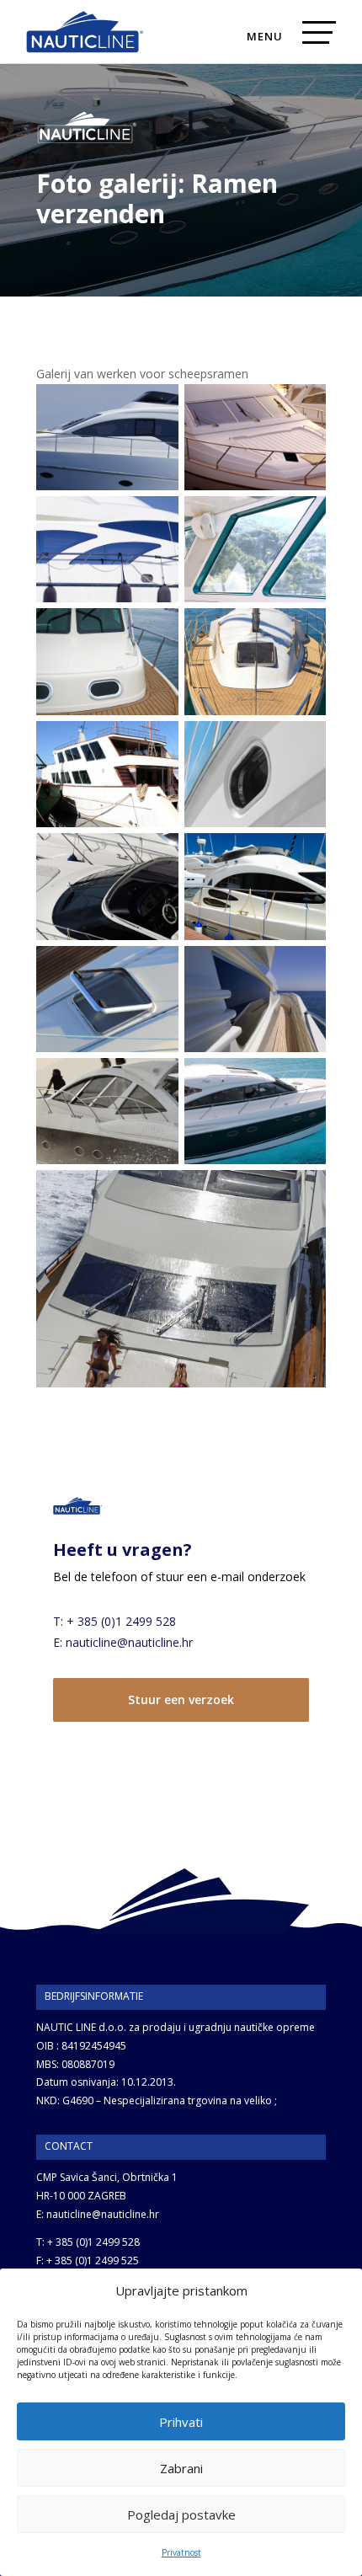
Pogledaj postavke (181, 2515)
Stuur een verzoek (181, 1700)
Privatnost (181, 2552)
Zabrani (181, 2468)
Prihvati (181, 2422)
